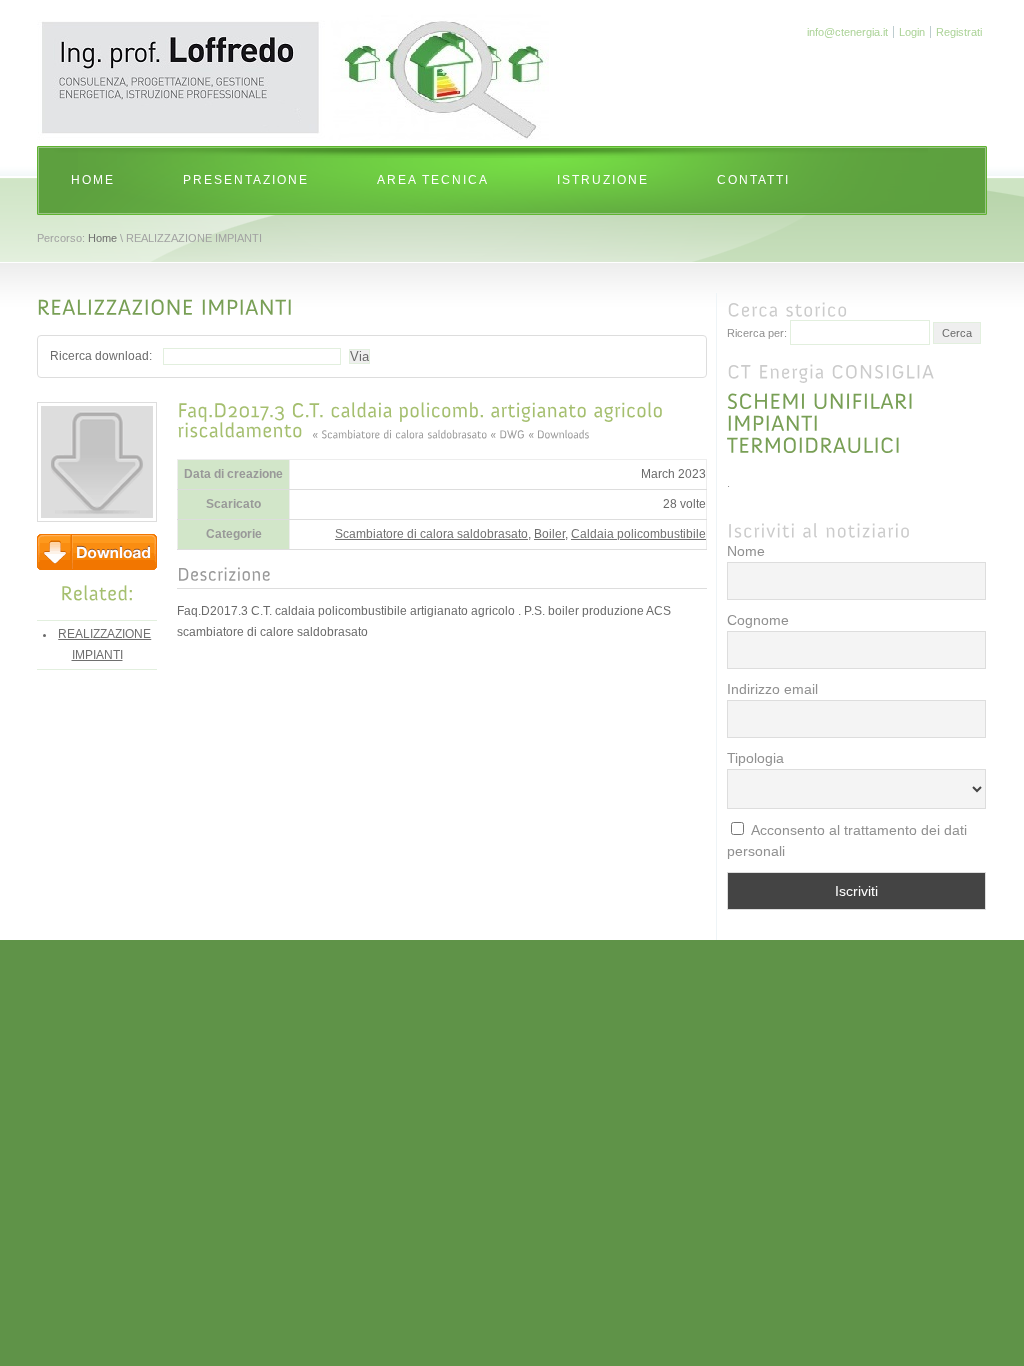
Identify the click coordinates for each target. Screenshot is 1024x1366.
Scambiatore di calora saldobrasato (431, 534)
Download (97, 552)
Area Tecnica (433, 180)
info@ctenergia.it (847, 32)
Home (93, 180)
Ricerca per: (757, 333)
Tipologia (755, 758)
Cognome (758, 620)
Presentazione (246, 180)
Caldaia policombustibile (638, 534)
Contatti (753, 180)
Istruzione (603, 180)
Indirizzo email (772, 689)
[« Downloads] (558, 433)
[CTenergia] (296, 138)
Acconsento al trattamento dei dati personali (847, 840)
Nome (746, 551)
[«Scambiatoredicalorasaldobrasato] (399, 433)
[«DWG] (507, 433)
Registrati (959, 32)
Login (912, 32)
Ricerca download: (101, 356)
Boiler (549, 534)
